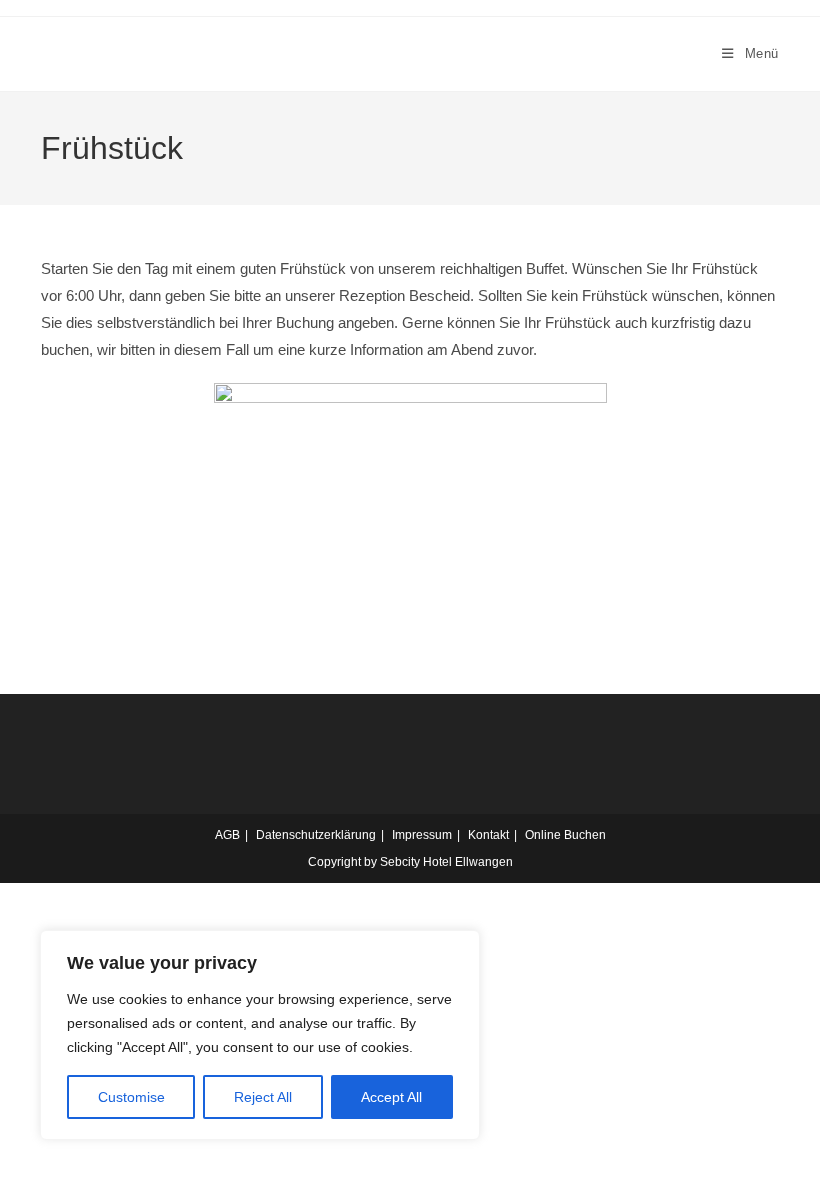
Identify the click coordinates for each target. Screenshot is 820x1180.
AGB (227, 835)
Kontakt (488, 835)
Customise (131, 1097)
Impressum (422, 835)
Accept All (391, 1097)
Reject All (263, 1097)
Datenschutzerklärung (316, 835)
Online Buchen (565, 835)
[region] (260, 1035)
